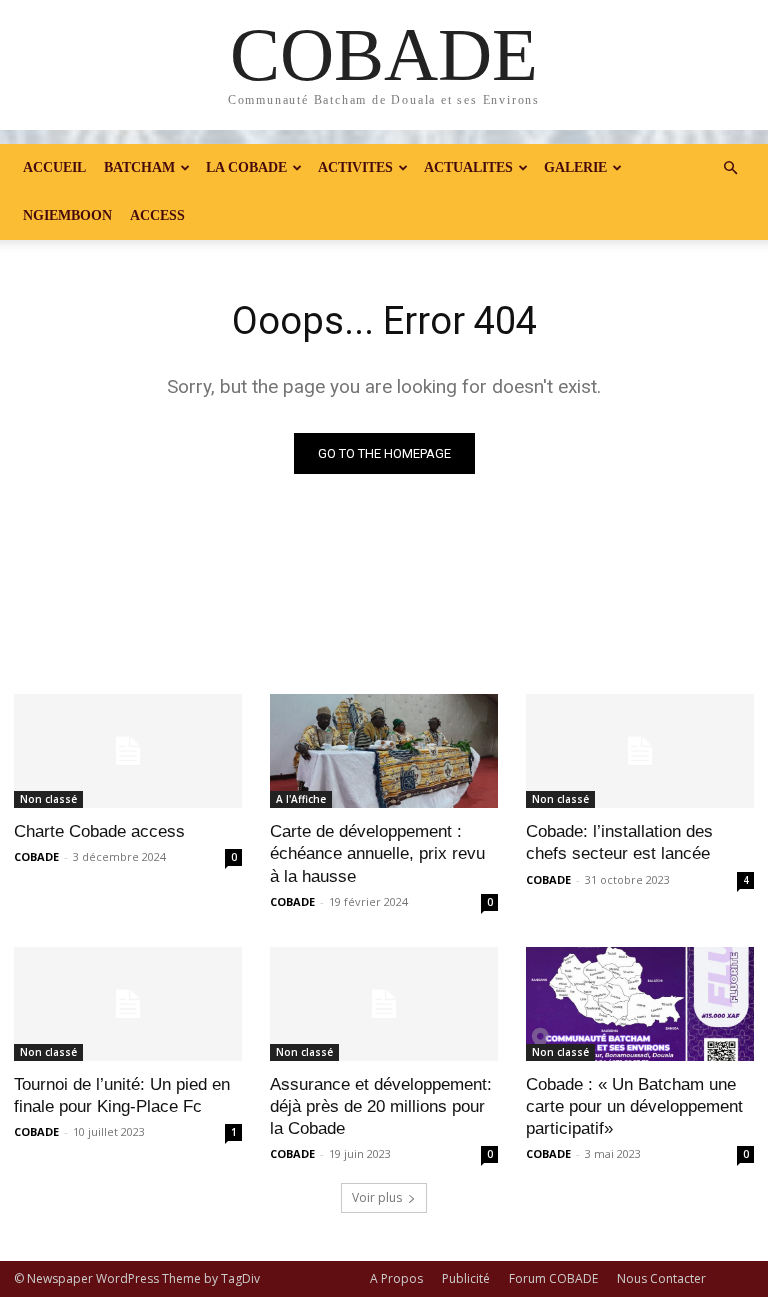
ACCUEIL (54, 167)
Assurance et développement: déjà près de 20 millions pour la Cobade (381, 1106)
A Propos (396, 1278)
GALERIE (575, 167)
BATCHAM (139, 167)
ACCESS (157, 215)
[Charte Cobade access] (128, 751)
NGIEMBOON (67, 215)
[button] (730, 168)
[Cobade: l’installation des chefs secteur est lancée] (640, 751)
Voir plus (377, 1197)
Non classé (48, 799)
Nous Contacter (661, 1278)
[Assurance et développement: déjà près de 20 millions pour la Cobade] (384, 1004)
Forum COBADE (553, 1278)
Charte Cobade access (99, 831)
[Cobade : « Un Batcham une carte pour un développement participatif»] (640, 1004)
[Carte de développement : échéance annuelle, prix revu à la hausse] (384, 751)
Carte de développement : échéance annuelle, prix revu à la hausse (377, 853)
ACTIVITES (355, 167)
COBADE (36, 856)
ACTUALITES (468, 167)
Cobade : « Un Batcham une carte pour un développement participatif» (634, 1106)
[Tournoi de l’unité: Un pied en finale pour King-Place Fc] (128, 1004)
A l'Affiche (301, 799)
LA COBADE (246, 167)
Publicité (466, 1278)
